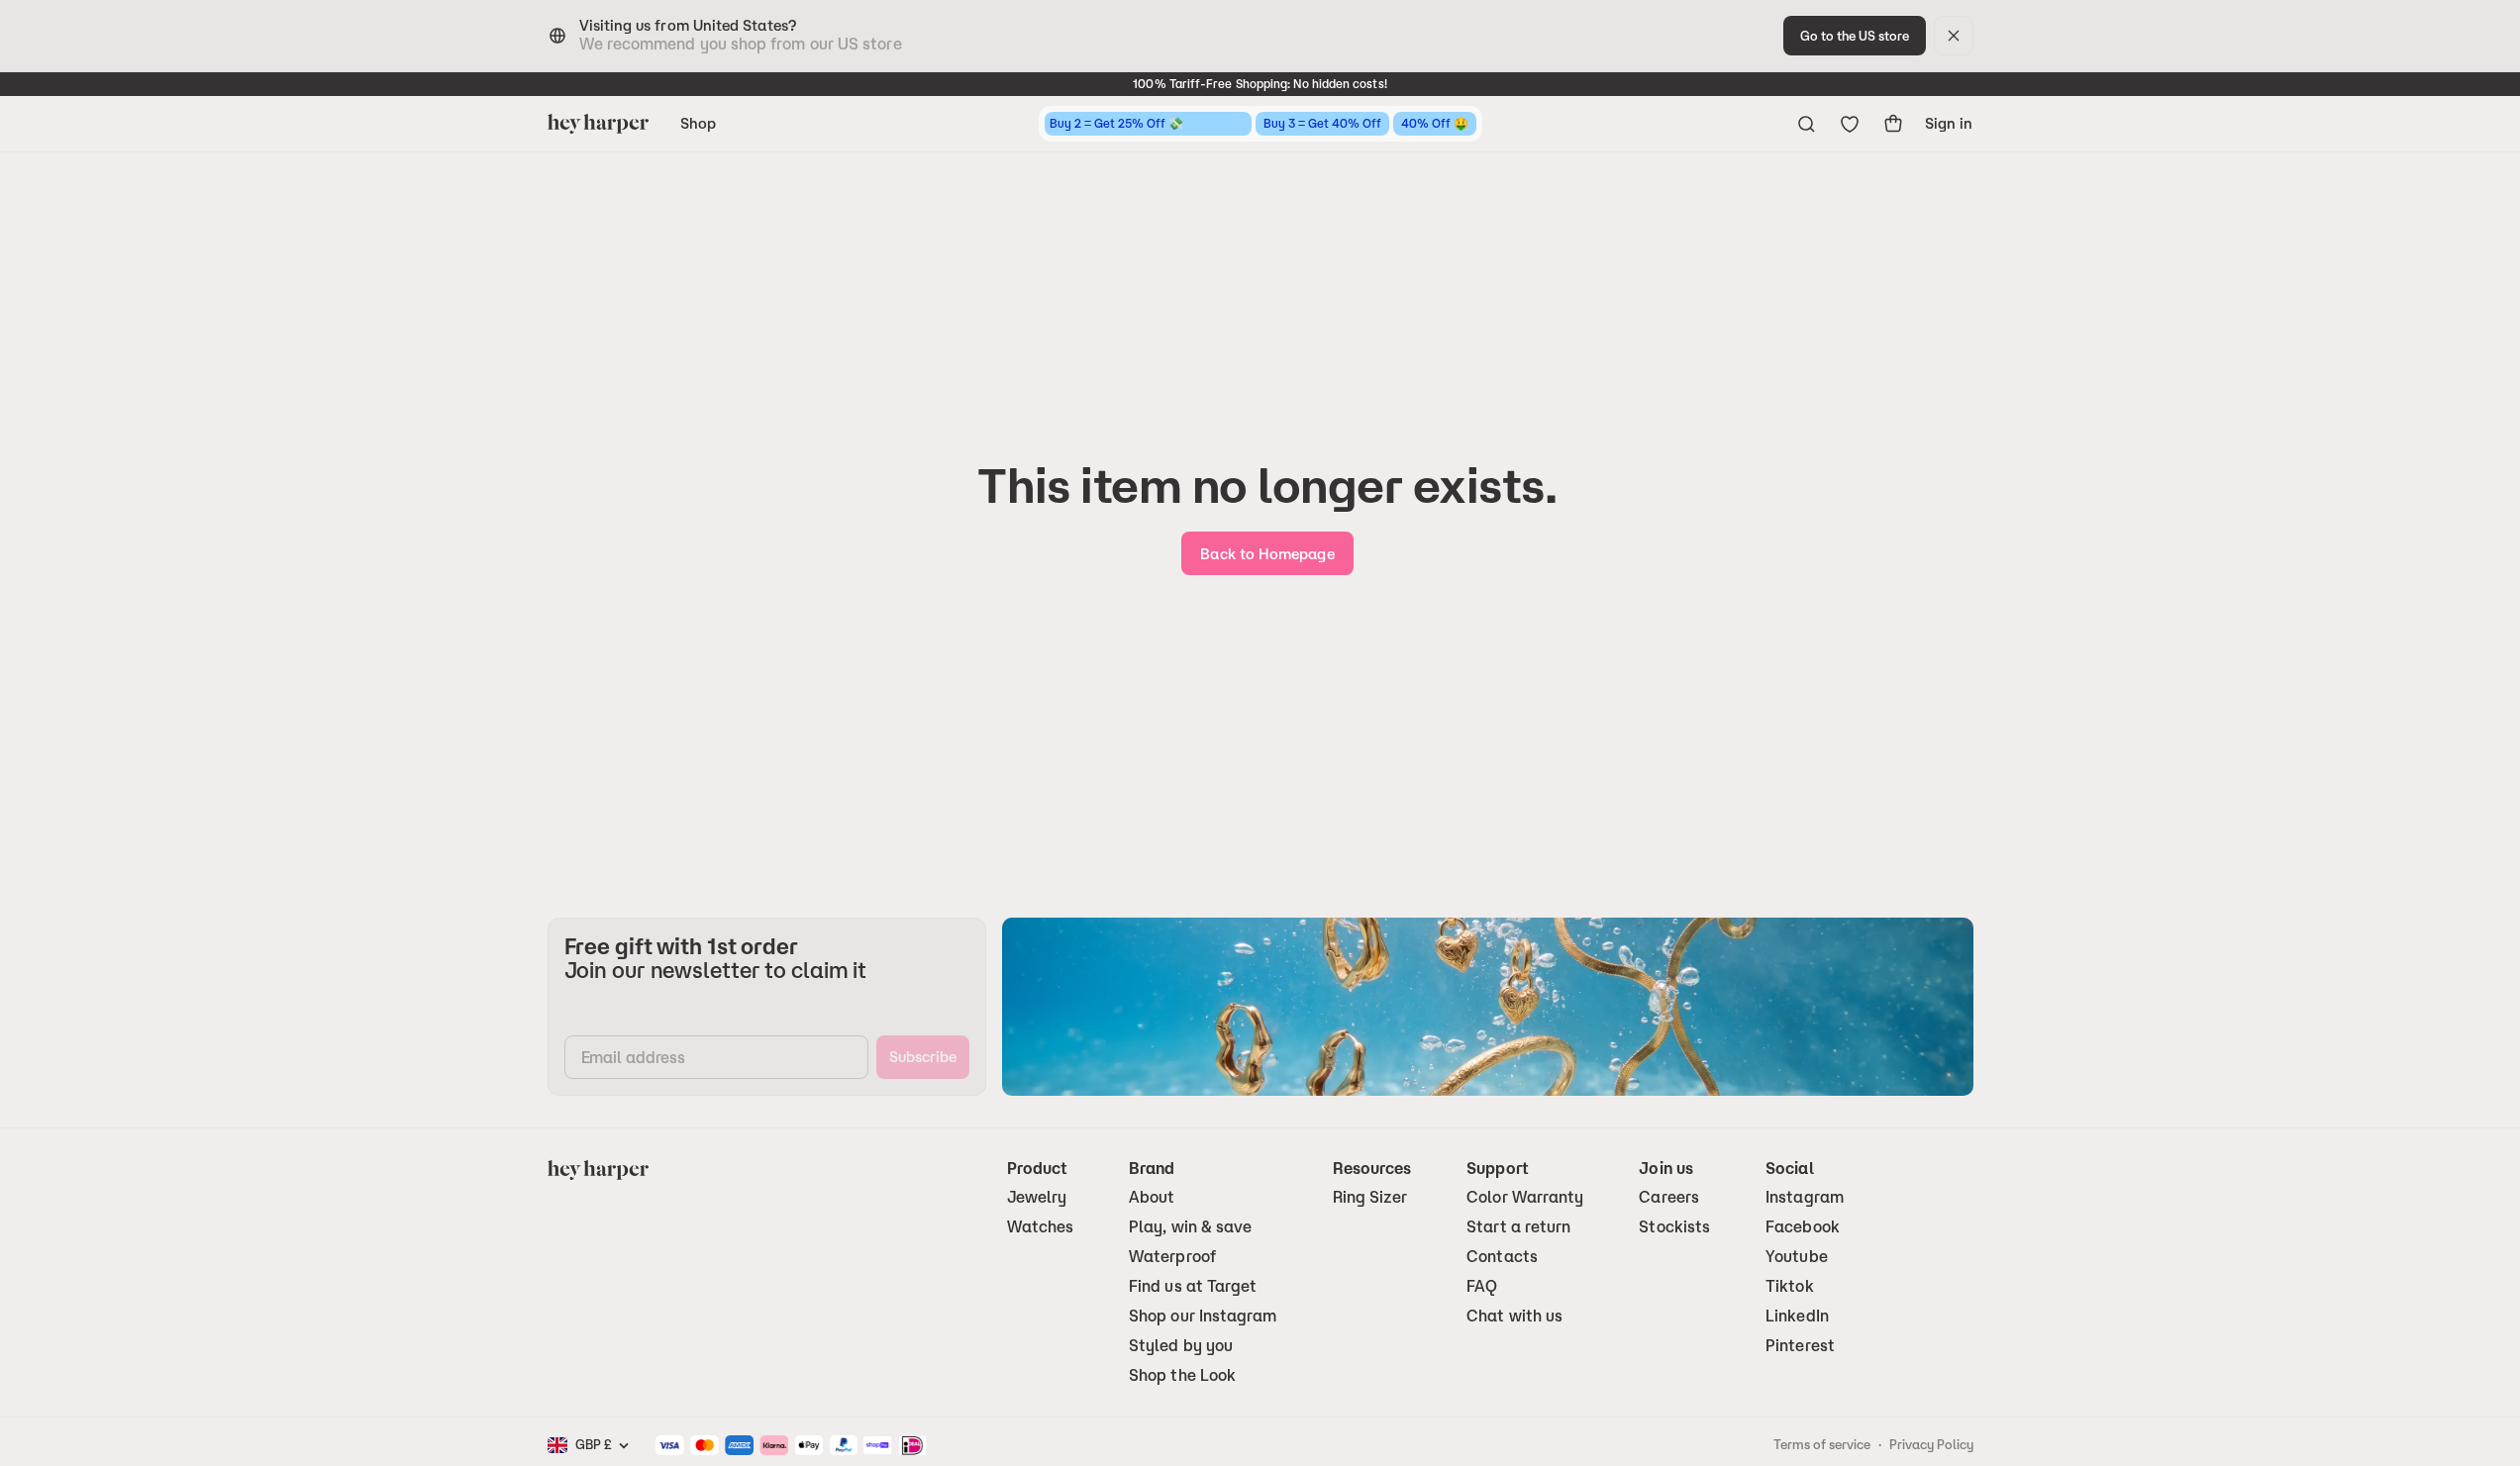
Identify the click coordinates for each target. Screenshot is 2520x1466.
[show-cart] (1893, 124)
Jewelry (1037, 1197)
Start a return (1518, 1227)
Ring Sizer (1370, 1197)
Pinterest (1800, 1346)
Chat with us (1514, 1316)
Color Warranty (1525, 1197)
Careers (1669, 1197)
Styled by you (1181, 1346)
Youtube (1797, 1257)
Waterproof (1172, 1257)
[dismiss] (1954, 36)
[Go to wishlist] (1850, 124)
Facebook (1803, 1227)
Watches (1041, 1227)
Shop (698, 123)
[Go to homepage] (598, 124)
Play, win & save (1190, 1227)
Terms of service (1822, 1444)
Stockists (1674, 1227)
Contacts (1502, 1257)
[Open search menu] (1806, 124)
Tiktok (1789, 1286)
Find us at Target (1193, 1286)
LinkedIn (1797, 1316)
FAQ (1482, 1286)
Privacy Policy (1931, 1444)
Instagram (1805, 1197)
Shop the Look (1182, 1375)
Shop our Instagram (1203, 1316)
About (1152, 1197)
